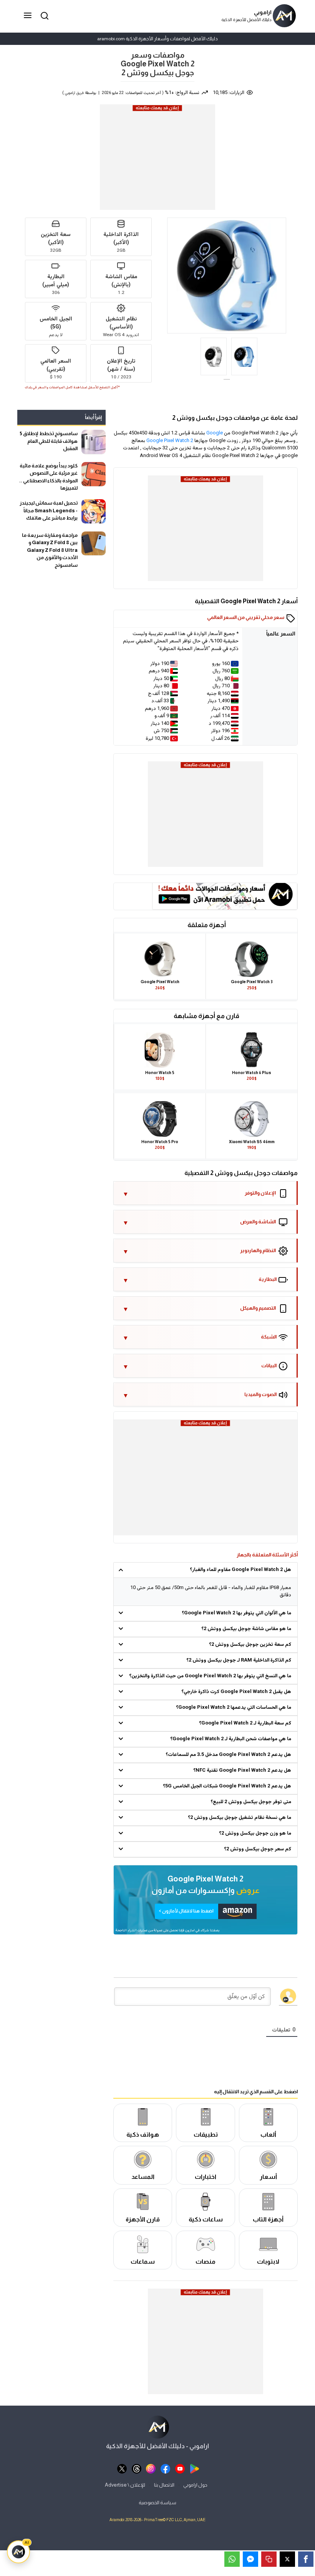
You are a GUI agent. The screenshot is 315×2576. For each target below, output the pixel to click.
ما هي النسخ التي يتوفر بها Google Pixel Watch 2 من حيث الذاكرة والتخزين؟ (210, 1676)
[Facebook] (306, 2559)
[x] (122, 2468)
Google (215, 433)
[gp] (195, 2468)
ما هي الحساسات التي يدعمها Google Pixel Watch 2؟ (234, 1708)
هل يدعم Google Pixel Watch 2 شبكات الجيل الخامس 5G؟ (227, 1786)
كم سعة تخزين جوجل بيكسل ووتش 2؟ (250, 1645)
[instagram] (151, 2468)
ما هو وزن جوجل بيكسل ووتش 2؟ (255, 1833)
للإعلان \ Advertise (125, 2484)
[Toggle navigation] (28, 16)
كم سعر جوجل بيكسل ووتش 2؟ (258, 1849)
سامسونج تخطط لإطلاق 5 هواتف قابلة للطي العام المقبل (49, 441)
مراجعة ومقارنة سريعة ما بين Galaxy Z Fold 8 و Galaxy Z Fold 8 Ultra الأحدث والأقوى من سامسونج (50, 550)
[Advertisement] (157, 160)
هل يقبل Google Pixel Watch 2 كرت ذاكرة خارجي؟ (236, 1692)
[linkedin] (250, 2559)
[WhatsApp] (232, 2559)
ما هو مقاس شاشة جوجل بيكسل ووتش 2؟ (246, 1629)
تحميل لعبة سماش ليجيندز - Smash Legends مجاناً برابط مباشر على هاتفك (49, 510)
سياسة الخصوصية (157, 2503)
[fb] (165, 2468)
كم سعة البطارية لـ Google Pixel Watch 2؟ (245, 1723)
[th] (137, 2468)
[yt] (180, 2468)
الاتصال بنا (164, 2484)
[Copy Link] (269, 2559)
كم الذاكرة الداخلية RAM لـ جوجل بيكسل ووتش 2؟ (239, 1660)
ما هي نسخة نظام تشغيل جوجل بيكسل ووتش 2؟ (240, 1818)
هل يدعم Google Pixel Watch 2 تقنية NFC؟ (242, 1771)
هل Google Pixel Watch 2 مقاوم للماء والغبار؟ (240, 1570)
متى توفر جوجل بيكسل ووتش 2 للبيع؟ (251, 1802)
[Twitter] (287, 2559)
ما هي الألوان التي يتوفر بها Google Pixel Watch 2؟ (236, 1613)
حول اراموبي (195, 2484)
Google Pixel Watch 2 (170, 441)
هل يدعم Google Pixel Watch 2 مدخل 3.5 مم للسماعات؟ (228, 1755)
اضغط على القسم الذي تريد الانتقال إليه (256, 2091)
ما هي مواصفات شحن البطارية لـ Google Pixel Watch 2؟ (231, 1739)
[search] (43, 16)
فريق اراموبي (74, 93)
